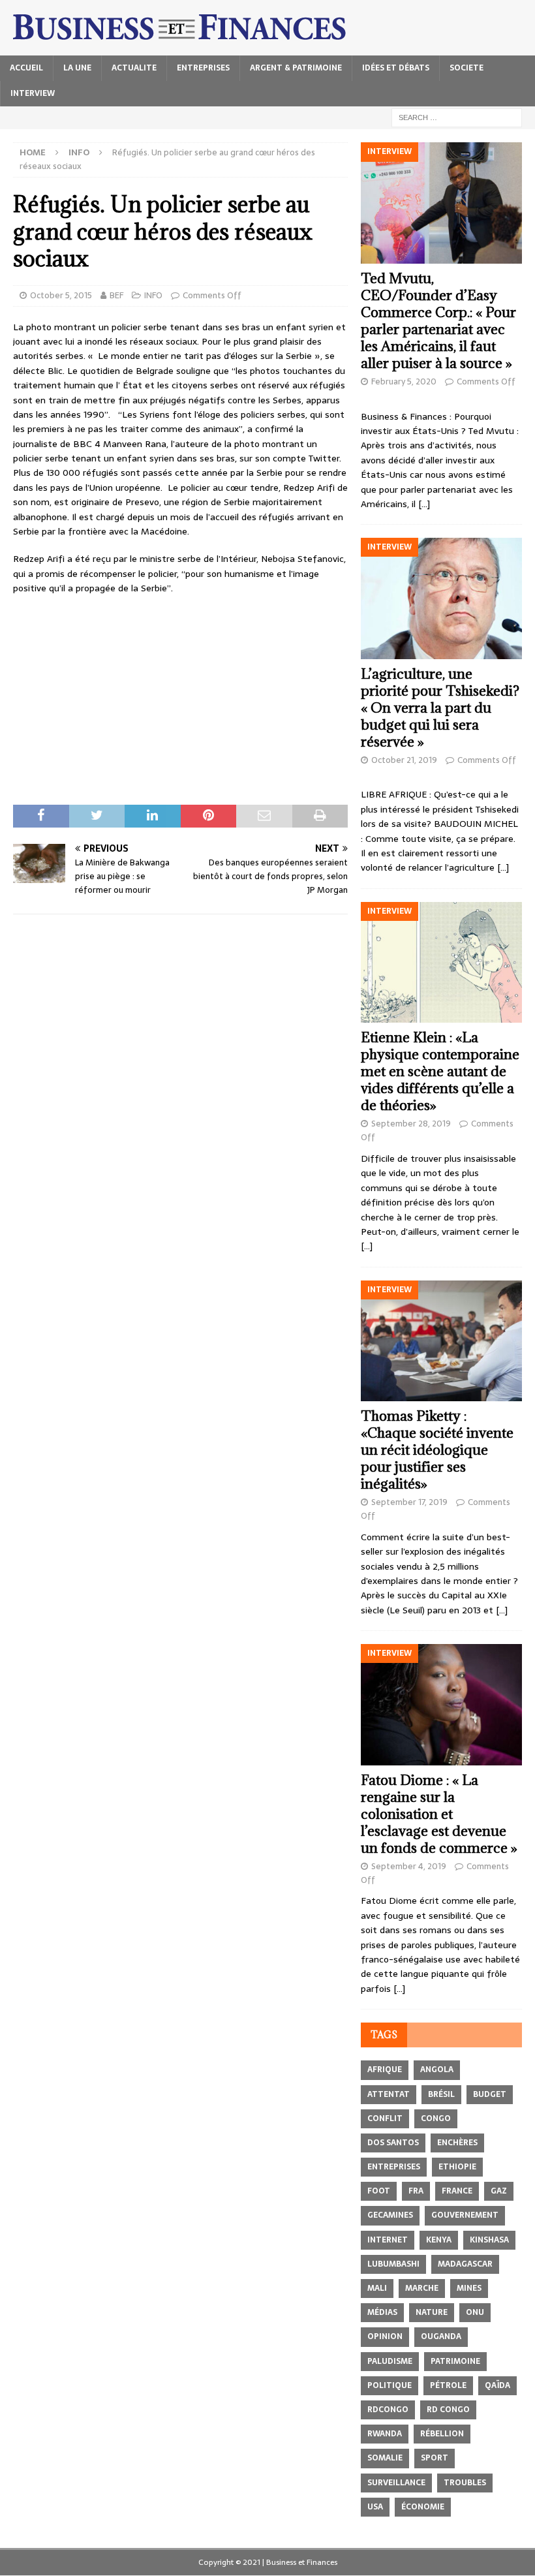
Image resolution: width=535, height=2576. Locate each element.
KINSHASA (489, 2240)
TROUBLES (465, 2483)
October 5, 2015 (61, 295)
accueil (26, 68)
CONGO (436, 2118)
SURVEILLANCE (396, 2483)
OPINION (385, 2336)
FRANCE (457, 2191)
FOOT (379, 2191)
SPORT (435, 2458)
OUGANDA (441, 2336)
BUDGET (490, 2094)
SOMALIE (385, 2458)
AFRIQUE (385, 2070)
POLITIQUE (390, 2385)
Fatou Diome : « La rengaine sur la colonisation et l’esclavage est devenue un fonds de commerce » (439, 1814)
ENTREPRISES (203, 68)
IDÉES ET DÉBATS (396, 68)
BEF (116, 295)
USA (375, 2507)
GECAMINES (390, 2215)
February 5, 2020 (404, 381)
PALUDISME (390, 2361)
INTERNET (388, 2240)
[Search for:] (457, 117)
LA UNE (77, 68)
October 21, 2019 (404, 760)
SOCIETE (466, 68)
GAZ (499, 2191)
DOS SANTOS (393, 2143)
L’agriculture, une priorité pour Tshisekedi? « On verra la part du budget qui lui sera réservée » (440, 708)
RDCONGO (388, 2410)
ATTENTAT (389, 2094)
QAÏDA (497, 2385)
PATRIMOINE (455, 2361)
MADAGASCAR (465, 2264)
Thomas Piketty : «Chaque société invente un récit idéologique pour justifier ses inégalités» (437, 1450)
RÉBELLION (442, 2434)
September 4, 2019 (409, 1866)
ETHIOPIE (457, 2167)
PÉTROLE (448, 2385)
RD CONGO (448, 2410)
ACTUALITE (134, 68)
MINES (469, 2288)
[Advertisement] (180, 700)
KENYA (439, 2240)
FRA (416, 2191)
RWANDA (385, 2434)
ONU (475, 2312)
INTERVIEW (33, 93)
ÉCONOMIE (423, 2507)
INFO (153, 295)
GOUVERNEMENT (465, 2215)
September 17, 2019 (409, 1502)
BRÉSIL (441, 2094)
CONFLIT (385, 2118)
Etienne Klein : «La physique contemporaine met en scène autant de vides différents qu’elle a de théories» (440, 1071)
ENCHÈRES (457, 2143)
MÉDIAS (382, 2312)
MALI (377, 2288)
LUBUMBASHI (393, 2264)
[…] (424, 504)
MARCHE (422, 2288)
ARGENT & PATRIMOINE (296, 68)
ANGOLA (437, 2070)
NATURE (432, 2312)
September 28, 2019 (411, 1124)
